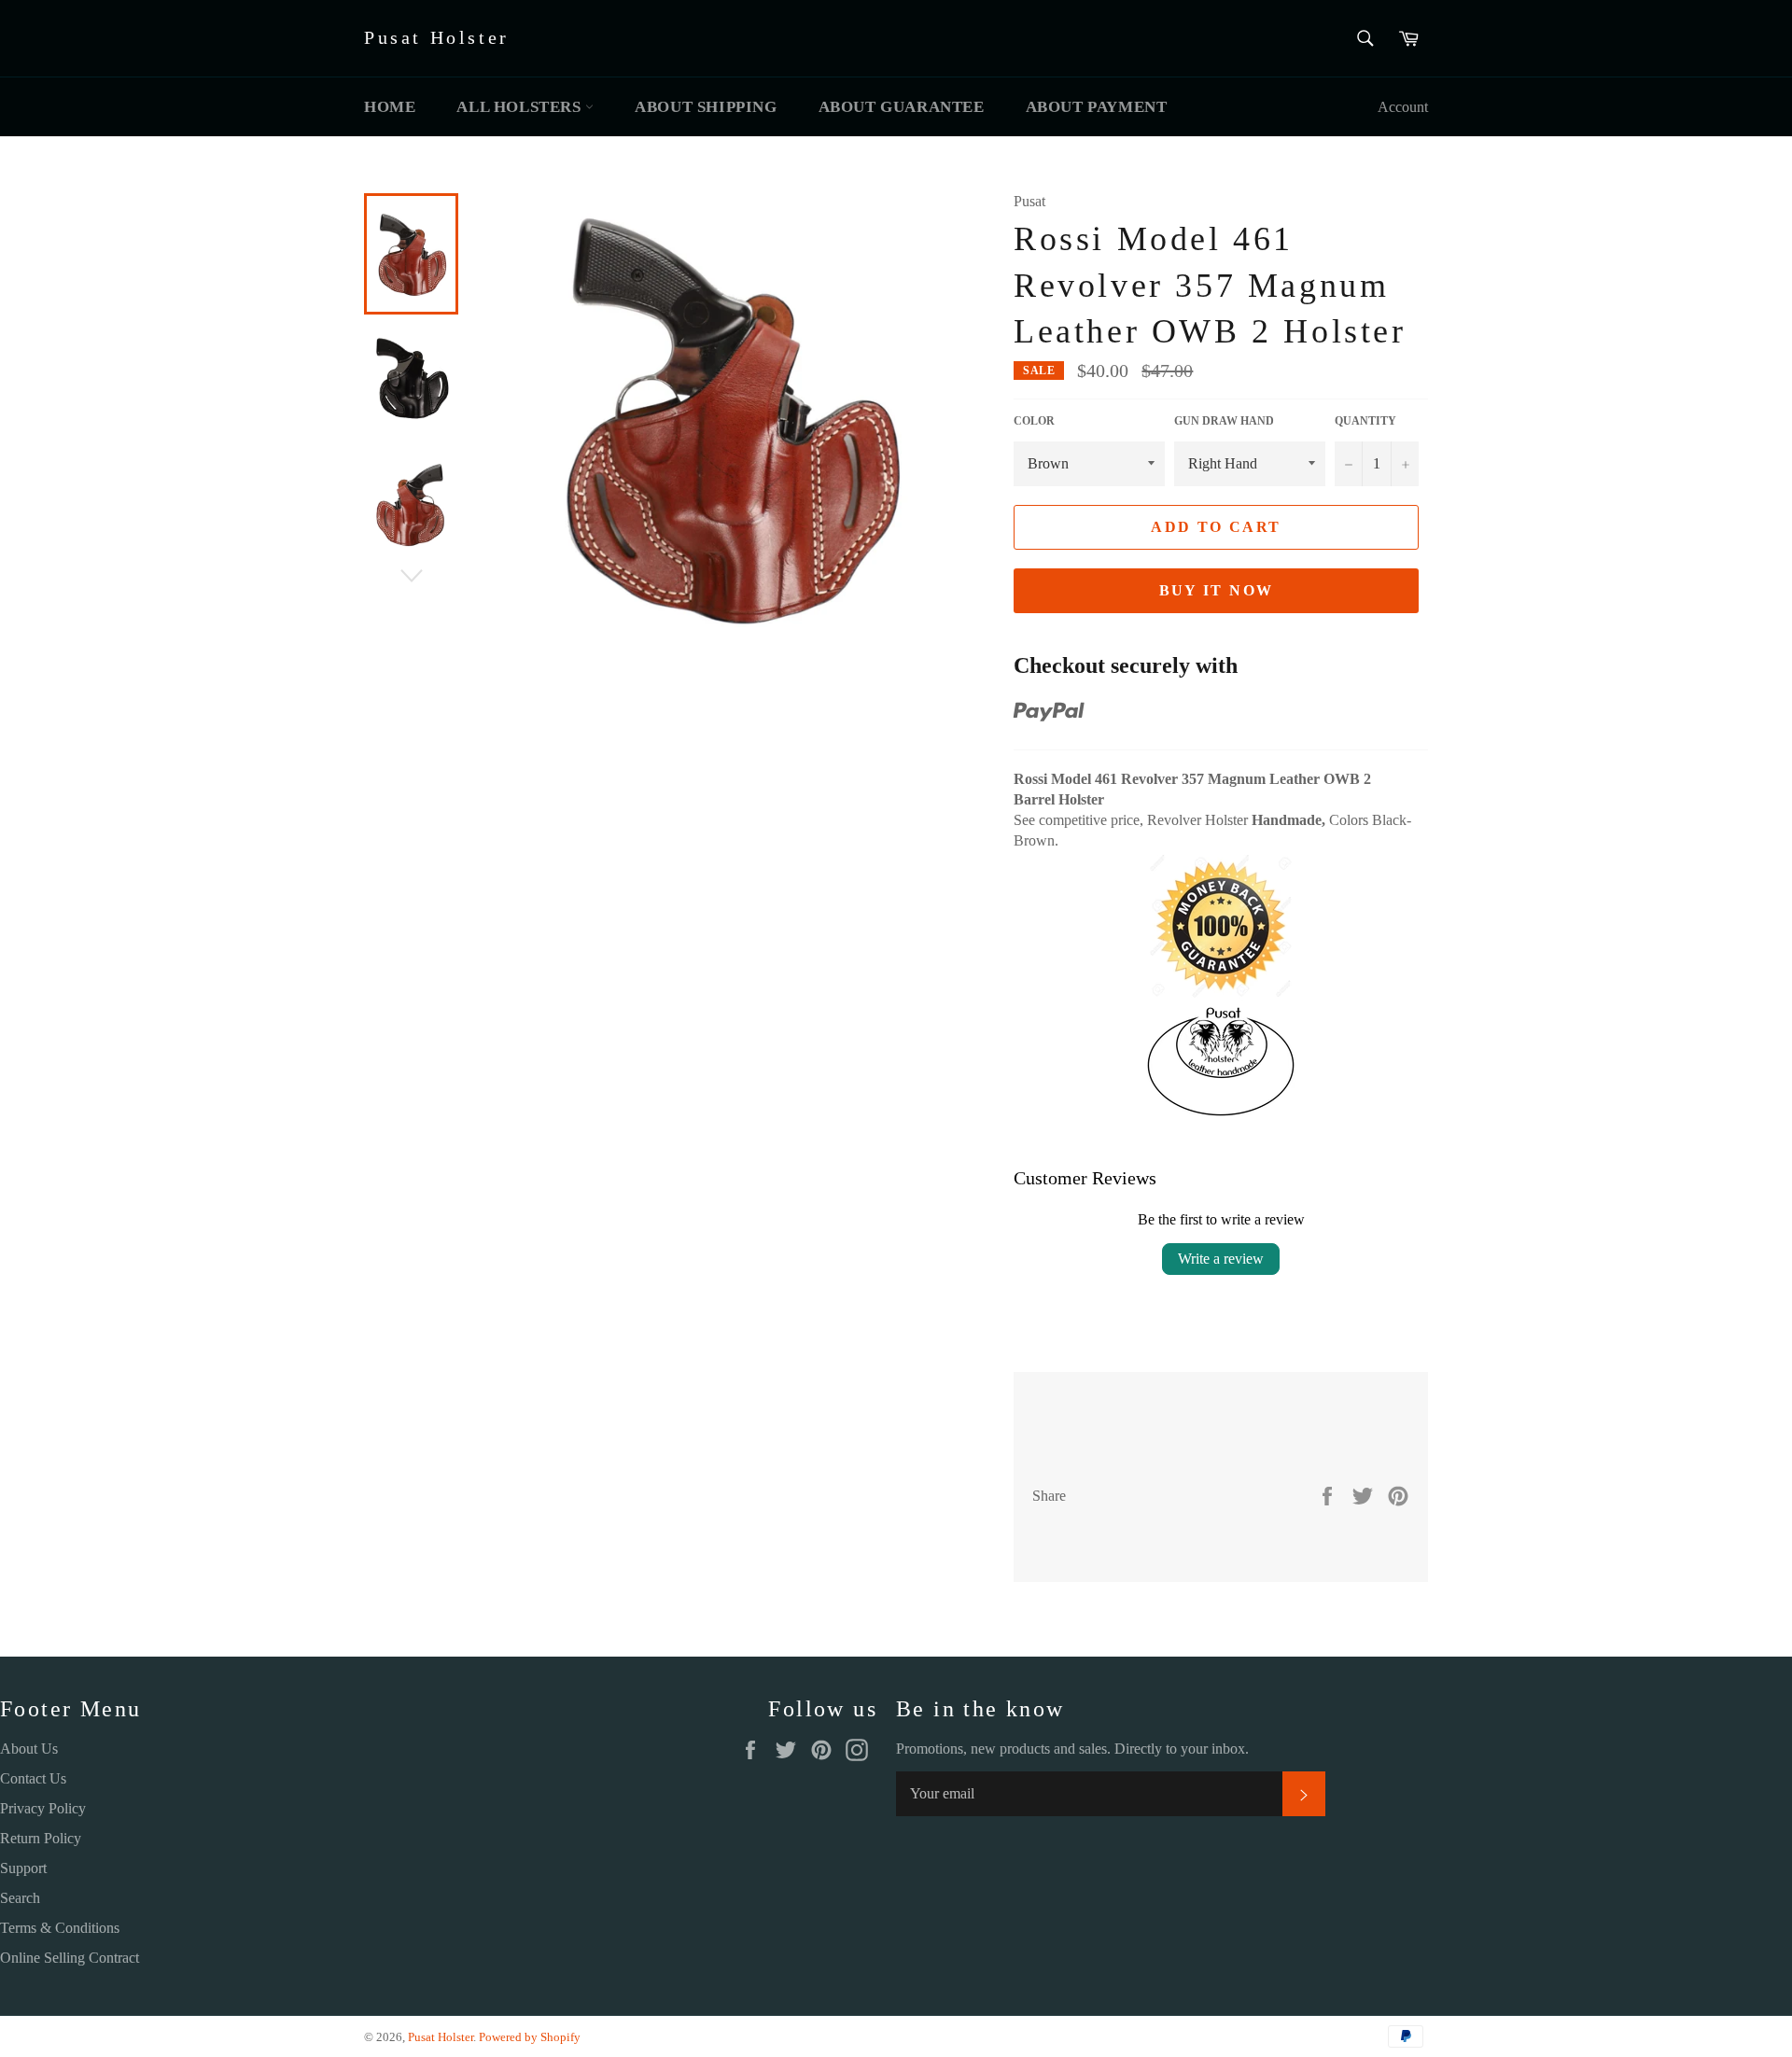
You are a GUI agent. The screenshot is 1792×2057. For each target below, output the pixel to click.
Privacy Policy (43, 1808)
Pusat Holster (437, 37)
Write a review (1221, 1259)
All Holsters (521, 107)
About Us (29, 1749)
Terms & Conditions (60, 1928)
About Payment (1097, 107)
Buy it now (1217, 590)
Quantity (1365, 421)
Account (1403, 107)
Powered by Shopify (530, 2037)
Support (23, 1868)
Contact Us (33, 1778)
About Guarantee (902, 107)
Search (20, 1898)
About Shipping (706, 107)
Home (390, 107)
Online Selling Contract (70, 1958)
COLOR (1034, 421)
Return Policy (41, 1838)
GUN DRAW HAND (1224, 421)
